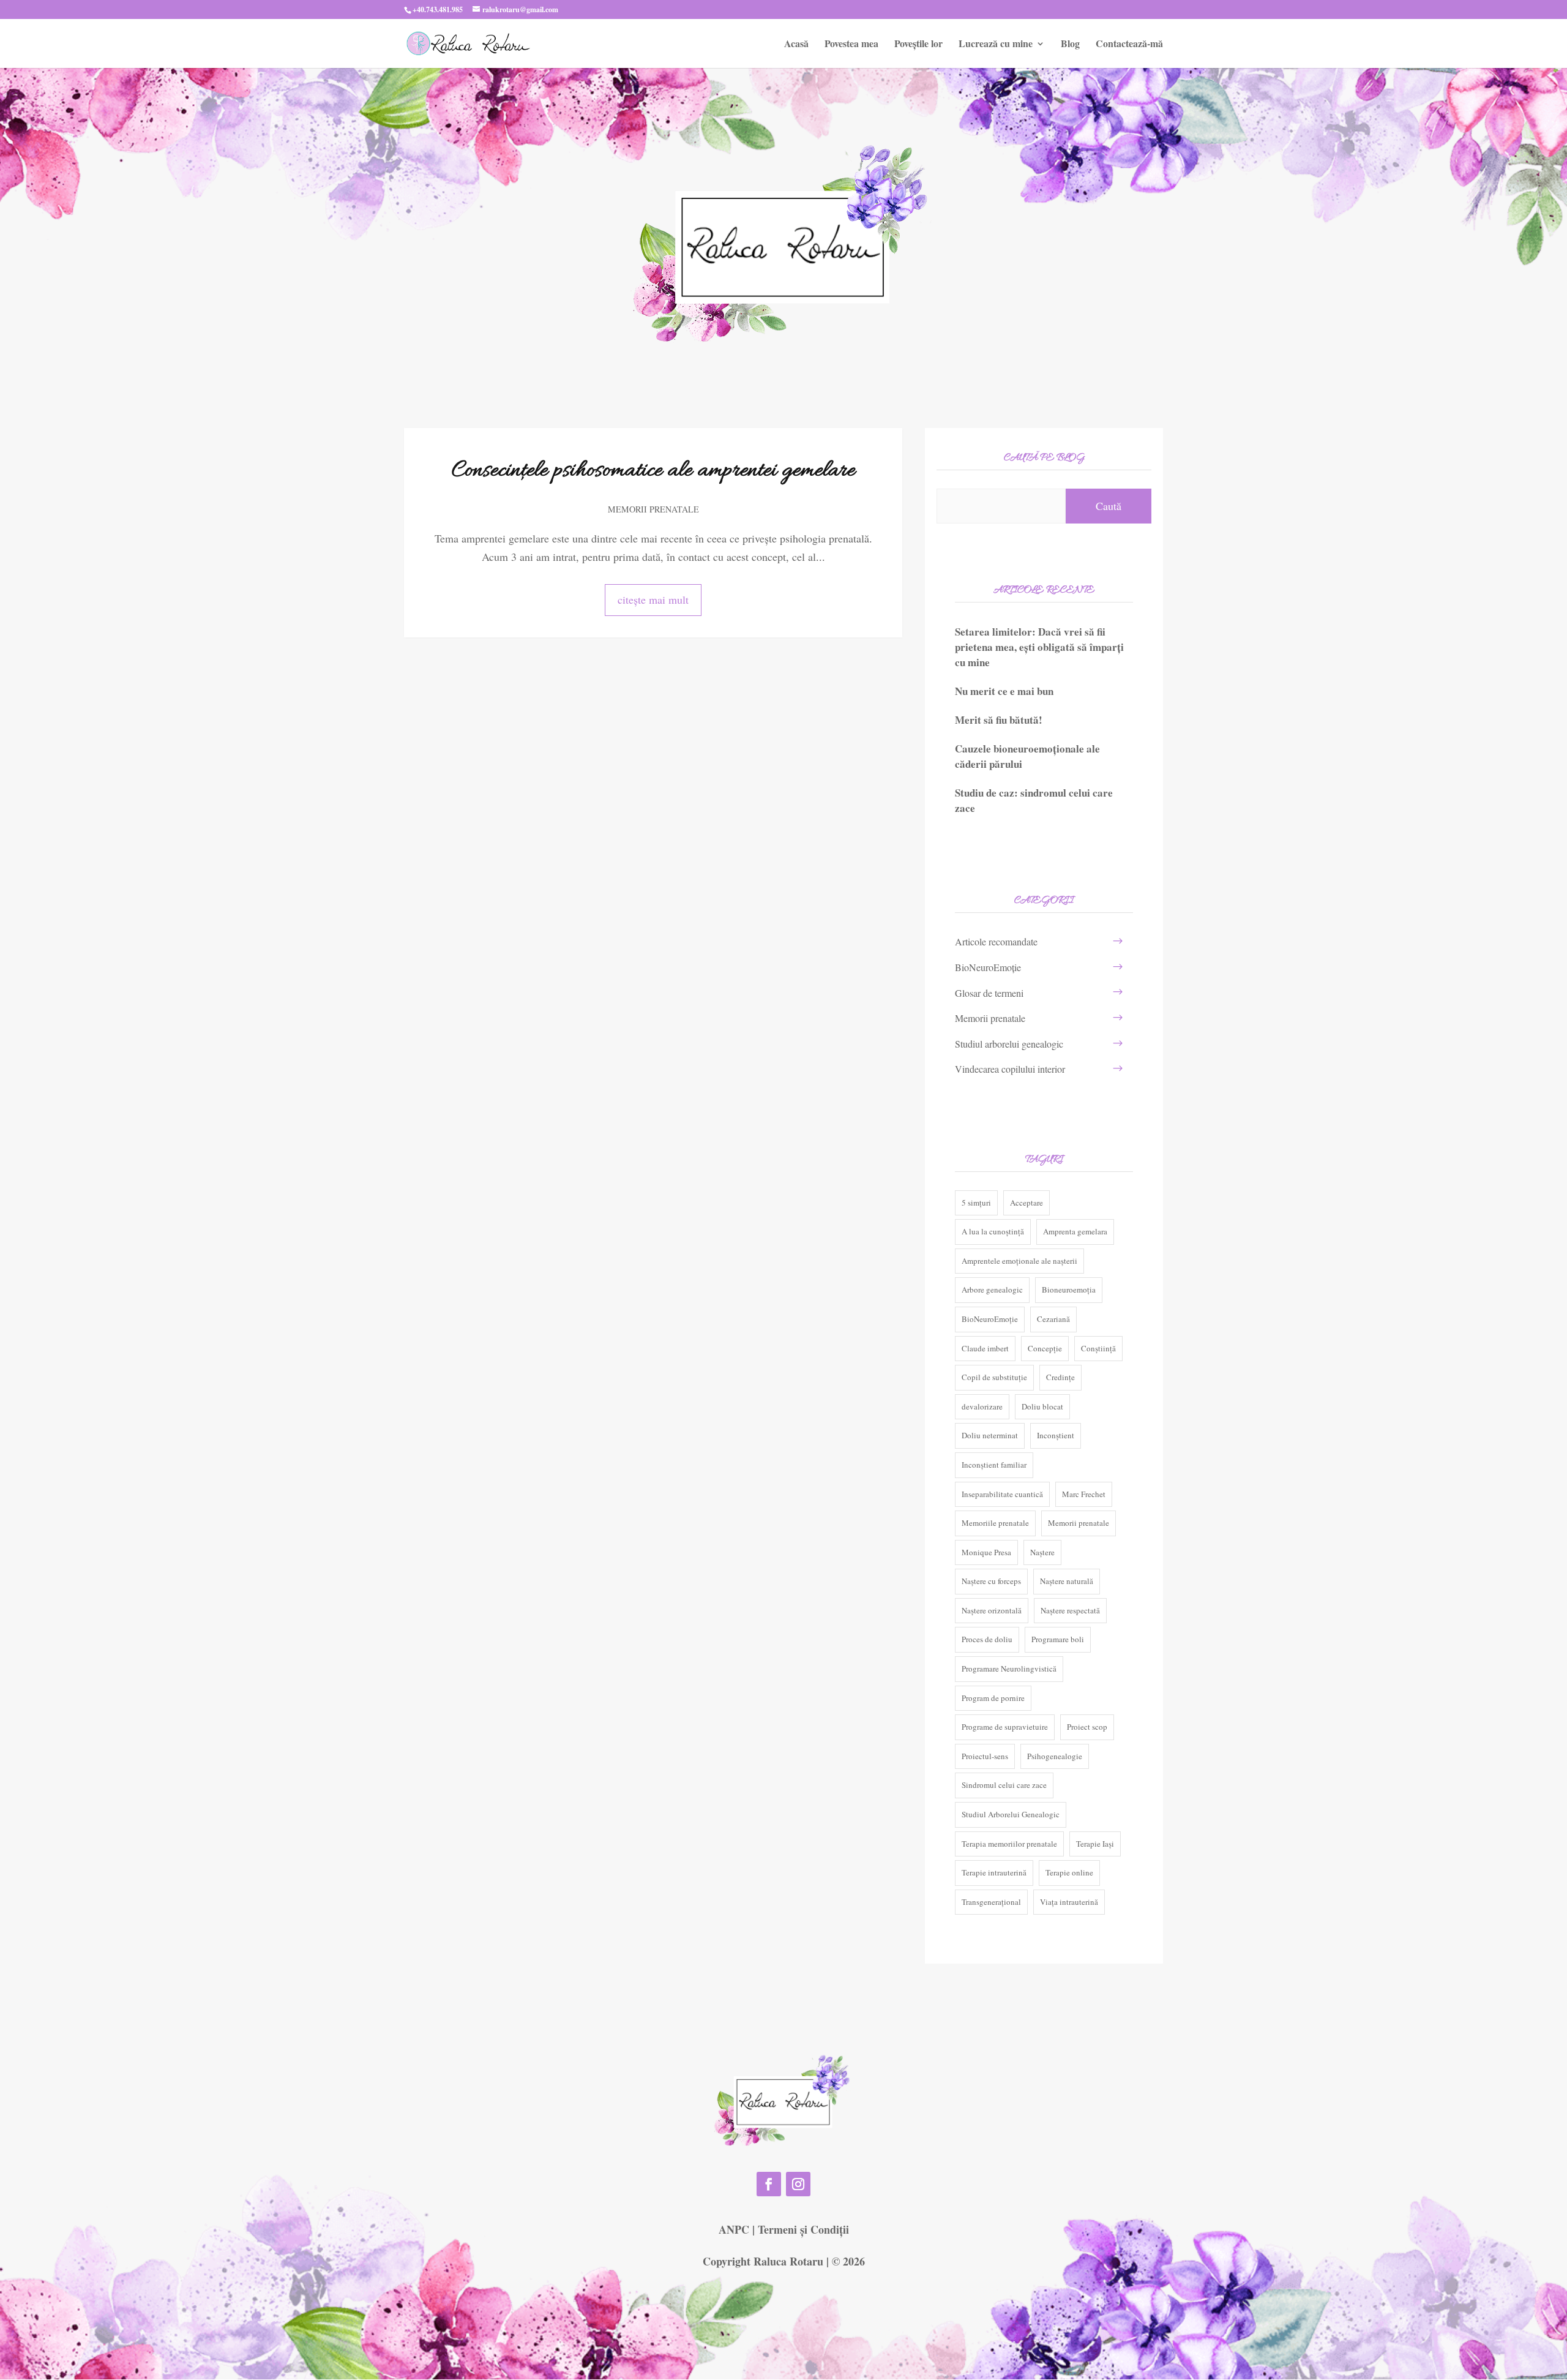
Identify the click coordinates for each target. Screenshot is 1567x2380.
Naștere (1042, 1552)
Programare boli (1058, 1639)
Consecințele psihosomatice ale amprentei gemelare (653, 471)
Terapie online (1069, 1872)
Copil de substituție (994, 1377)
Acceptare (1027, 1203)
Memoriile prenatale (995, 1523)
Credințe (1060, 1377)
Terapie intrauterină (994, 1872)
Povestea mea (851, 45)
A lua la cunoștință (993, 1231)
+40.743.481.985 (438, 9)
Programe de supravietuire (1005, 1727)
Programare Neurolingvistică (1009, 1669)
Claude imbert (985, 1348)
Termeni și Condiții (803, 2229)
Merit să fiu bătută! (999, 720)
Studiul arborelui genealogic (1009, 1044)
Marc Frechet (1084, 1494)
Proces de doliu (987, 1639)
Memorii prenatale (653, 509)
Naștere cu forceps (991, 1581)
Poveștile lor (918, 45)
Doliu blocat (1042, 1406)
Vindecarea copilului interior (1010, 1069)
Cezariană (1053, 1319)
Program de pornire (993, 1698)
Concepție (1045, 1348)
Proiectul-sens (985, 1756)
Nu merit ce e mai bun (1004, 691)
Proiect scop (1087, 1727)
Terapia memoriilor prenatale (1009, 1844)
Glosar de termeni (989, 993)
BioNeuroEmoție (988, 967)
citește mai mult (653, 599)
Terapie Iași (1095, 1844)
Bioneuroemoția (1069, 1289)
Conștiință (1098, 1348)
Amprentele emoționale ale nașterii (1019, 1261)
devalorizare (982, 1406)
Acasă (796, 45)
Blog (1070, 45)
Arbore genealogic (992, 1289)
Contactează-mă (1129, 45)
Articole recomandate (996, 941)
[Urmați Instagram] (798, 2184)
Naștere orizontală (992, 1610)
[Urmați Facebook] (769, 2184)
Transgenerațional (991, 1902)
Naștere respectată (1070, 1610)
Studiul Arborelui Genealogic (1011, 1814)
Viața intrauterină (1069, 1902)
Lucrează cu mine (996, 45)
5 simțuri (976, 1203)
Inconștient (1056, 1435)
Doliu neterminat (990, 1435)
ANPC (734, 2229)
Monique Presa (986, 1552)
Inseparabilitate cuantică (1002, 1494)
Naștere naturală (1067, 1581)
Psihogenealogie (1055, 1756)
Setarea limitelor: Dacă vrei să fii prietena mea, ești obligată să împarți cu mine (1039, 647)
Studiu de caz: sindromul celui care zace (1034, 800)
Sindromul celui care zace (1004, 1785)
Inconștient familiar (994, 1465)
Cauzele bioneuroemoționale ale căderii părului (1027, 756)
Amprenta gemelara (1075, 1231)
